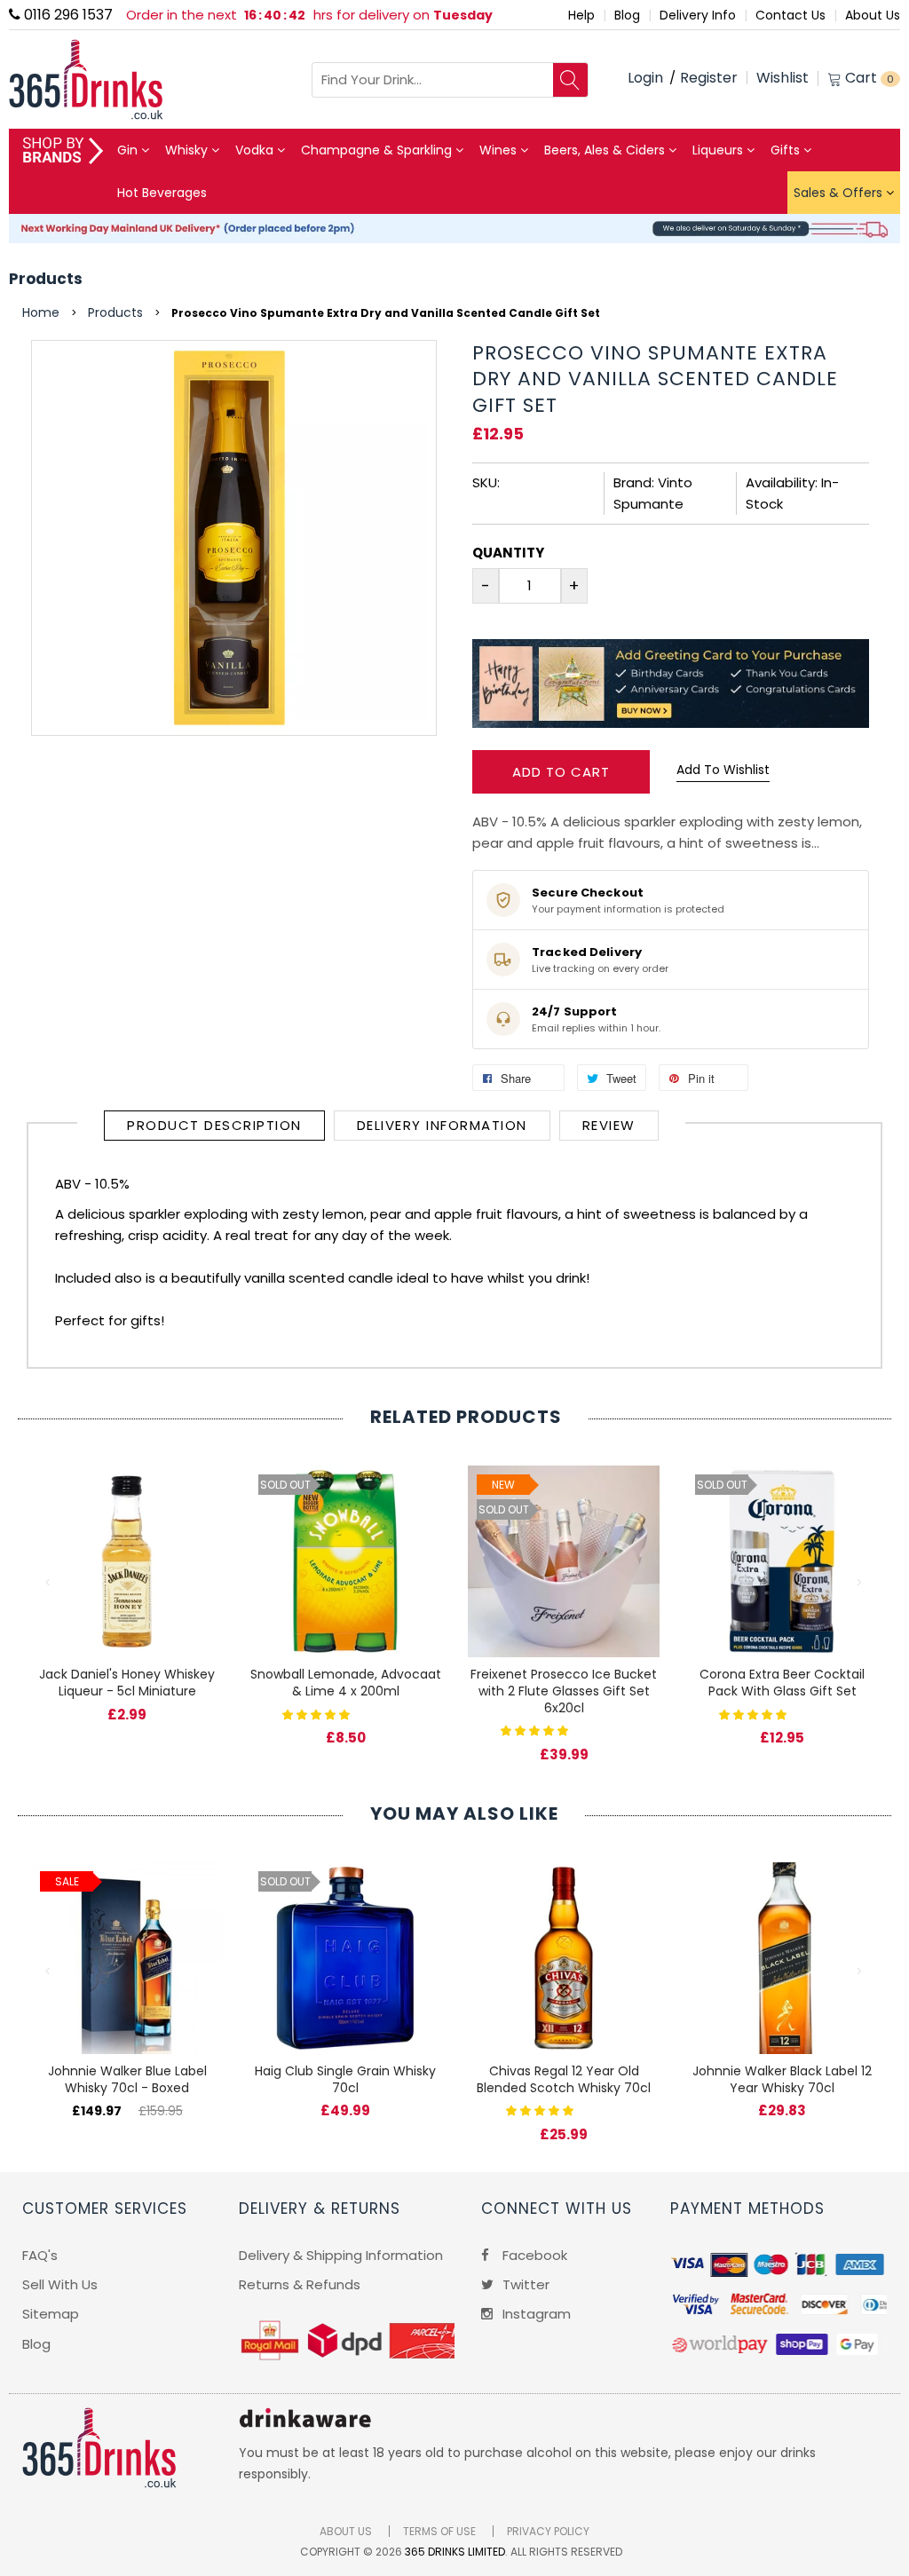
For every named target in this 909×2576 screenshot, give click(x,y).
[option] (127, 1576)
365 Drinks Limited (455, 2552)
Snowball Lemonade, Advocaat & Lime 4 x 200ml (346, 1683)
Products (46, 279)
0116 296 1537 (67, 15)
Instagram (535, 2314)
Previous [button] (49, 1583)
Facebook (533, 2255)
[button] (318, 1714)
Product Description (214, 1125)
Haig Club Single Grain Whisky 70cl (345, 2079)
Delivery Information (442, 1125)
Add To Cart (561, 772)
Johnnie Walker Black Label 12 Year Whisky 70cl (782, 2079)
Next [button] (860, 1583)
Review (609, 1125)
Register (709, 78)
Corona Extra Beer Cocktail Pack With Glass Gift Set (782, 1683)
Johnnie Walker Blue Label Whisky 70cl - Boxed (127, 2079)
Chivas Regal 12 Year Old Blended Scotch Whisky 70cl (564, 2079)
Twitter (524, 2284)
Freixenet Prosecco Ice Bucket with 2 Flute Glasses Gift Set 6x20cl (564, 1691)
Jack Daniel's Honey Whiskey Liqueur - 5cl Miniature (127, 1683)
